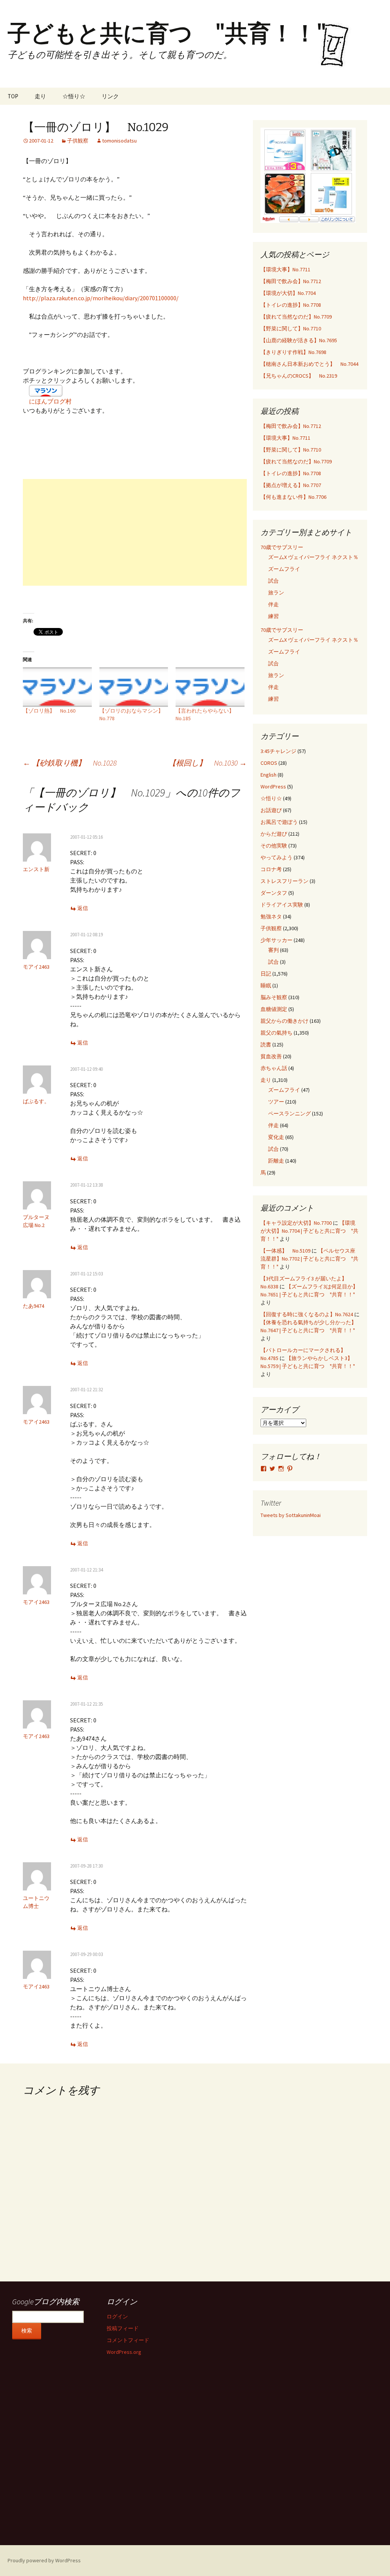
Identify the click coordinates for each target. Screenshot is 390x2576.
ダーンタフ (274, 893)
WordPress (273, 787)
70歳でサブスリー (282, 547)
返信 (83, 908)
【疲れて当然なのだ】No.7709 (296, 317)
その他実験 (274, 846)
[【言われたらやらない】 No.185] (210, 687)
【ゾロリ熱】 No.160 (49, 711)
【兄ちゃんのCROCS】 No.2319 (299, 376)
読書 (266, 1044)
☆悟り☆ (74, 96)
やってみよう (277, 857)
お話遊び (271, 810)
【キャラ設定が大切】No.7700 (296, 1223)
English (269, 775)
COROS (269, 763)
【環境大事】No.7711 (285, 269)
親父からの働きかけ (285, 1021)
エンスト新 (36, 869)
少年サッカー (277, 940)
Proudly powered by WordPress (44, 2560)
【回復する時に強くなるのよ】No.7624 (307, 1314)
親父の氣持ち (277, 1033)
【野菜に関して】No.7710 (291, 328)
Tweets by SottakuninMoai (291, 1515)
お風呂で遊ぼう (279, 822)
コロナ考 (271, 869)
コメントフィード (128, 2340)
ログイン (117, 2316)
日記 (266, 974)
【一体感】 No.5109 (285, 1251)
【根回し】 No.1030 (208, 763)
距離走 (276, 1161)
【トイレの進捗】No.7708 (291, 305)
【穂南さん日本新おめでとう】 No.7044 (309, 364)
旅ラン (276, 593)
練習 (273, 616)
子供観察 (78, 141)
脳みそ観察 (274, 997)
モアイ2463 (36, 967)
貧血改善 (271, 1056)
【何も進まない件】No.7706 (293, 497)
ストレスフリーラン (285, 881)
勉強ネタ (271, 916)
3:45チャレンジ (278, 751)
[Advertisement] (135, 532)
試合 (273, 581)
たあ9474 (34, 1306)
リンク (110, 96)
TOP (13, 96)
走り (40, 96)
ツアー (276, 1102)
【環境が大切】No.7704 (288, 293)
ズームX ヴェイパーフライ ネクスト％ (313, 557)
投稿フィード (123, 2328)
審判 (273, 950)
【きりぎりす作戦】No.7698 (293, 352)
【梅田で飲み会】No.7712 (291, 281)
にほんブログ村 (50, 401)
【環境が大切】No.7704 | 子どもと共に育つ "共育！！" (309, 1231)
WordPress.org (124, 2352)
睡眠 (266, 985)
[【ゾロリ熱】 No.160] (57, 687)
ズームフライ (284, 569)
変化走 (276, 1137)
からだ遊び (274, 834)
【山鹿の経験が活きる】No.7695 (299, 340)
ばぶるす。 (36, 1101)
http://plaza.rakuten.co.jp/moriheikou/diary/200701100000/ (101, 298)
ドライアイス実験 (282, 905)
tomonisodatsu (119, 141)
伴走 (273, 604)
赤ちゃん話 (274, 1068)
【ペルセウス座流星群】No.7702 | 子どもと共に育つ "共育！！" (309, 1259)
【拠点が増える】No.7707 (291, 485)
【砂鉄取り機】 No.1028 (70, 763)
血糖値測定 (274, 1009)
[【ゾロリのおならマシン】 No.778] (134, 687)
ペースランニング (289, 1113)
